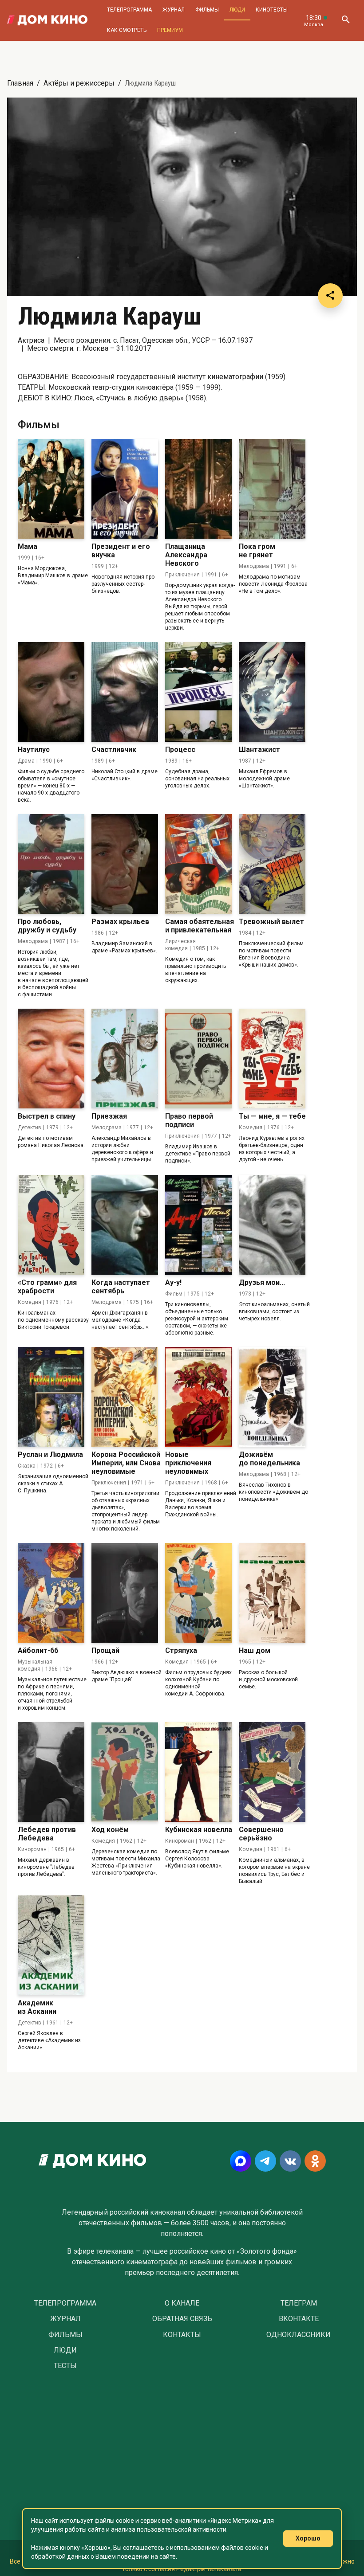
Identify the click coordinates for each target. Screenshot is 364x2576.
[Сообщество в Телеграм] (265, 2161)
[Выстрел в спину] (51, 1059)
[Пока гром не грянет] (272, 489)
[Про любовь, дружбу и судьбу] (51, 864)
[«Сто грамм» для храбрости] (51, 1225)
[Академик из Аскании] (51, 1945)
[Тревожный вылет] (272, 864)
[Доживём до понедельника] (272, 1397)
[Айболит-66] (51, 1593)
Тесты (65, 2366)
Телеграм (299, 2303)
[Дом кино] (47, 20)
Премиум (170, 30)
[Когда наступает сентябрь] (125, 1225)
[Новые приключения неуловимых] (198, 1397)
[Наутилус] (51, 692)
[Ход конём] (125, 1772)
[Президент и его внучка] (125, 489)
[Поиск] (345, 20)
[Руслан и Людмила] (51, 1397)
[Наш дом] (272, 1593)
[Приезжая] (125, 1059)
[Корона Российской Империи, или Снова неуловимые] (125, 1397)
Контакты (182, 2335)
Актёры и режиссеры (79, 83)
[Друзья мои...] (272, 1225)
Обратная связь (182, 2319)
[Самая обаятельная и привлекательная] (198, 864)
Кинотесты (272, 10)
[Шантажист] (272, 692)
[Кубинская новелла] (198, 1772)
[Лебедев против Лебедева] (51, 1772)
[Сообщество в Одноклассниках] (315, 2161)
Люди (237, 10)
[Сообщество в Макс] (241, 2161)
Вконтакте (299, 2319)
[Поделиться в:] (330, 296)
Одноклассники (299, 2335)
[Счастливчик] (125, 692)
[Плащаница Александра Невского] (198, 489)
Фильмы (207, 10)
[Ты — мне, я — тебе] (272, 1059)
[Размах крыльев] (125, 864)
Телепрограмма (129, 10)
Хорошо (308, 2538)
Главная (20, 83)
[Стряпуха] (198, 1593)
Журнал (174, 10)
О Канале (182, 2303)
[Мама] (51, 489)
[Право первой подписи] (198, 1059)
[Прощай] (125, 1593)
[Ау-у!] (198, 1225)
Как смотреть (127, 30)
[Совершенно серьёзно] (272, 1772)
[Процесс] (198, 692)
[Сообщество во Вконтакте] (290, 2161)
